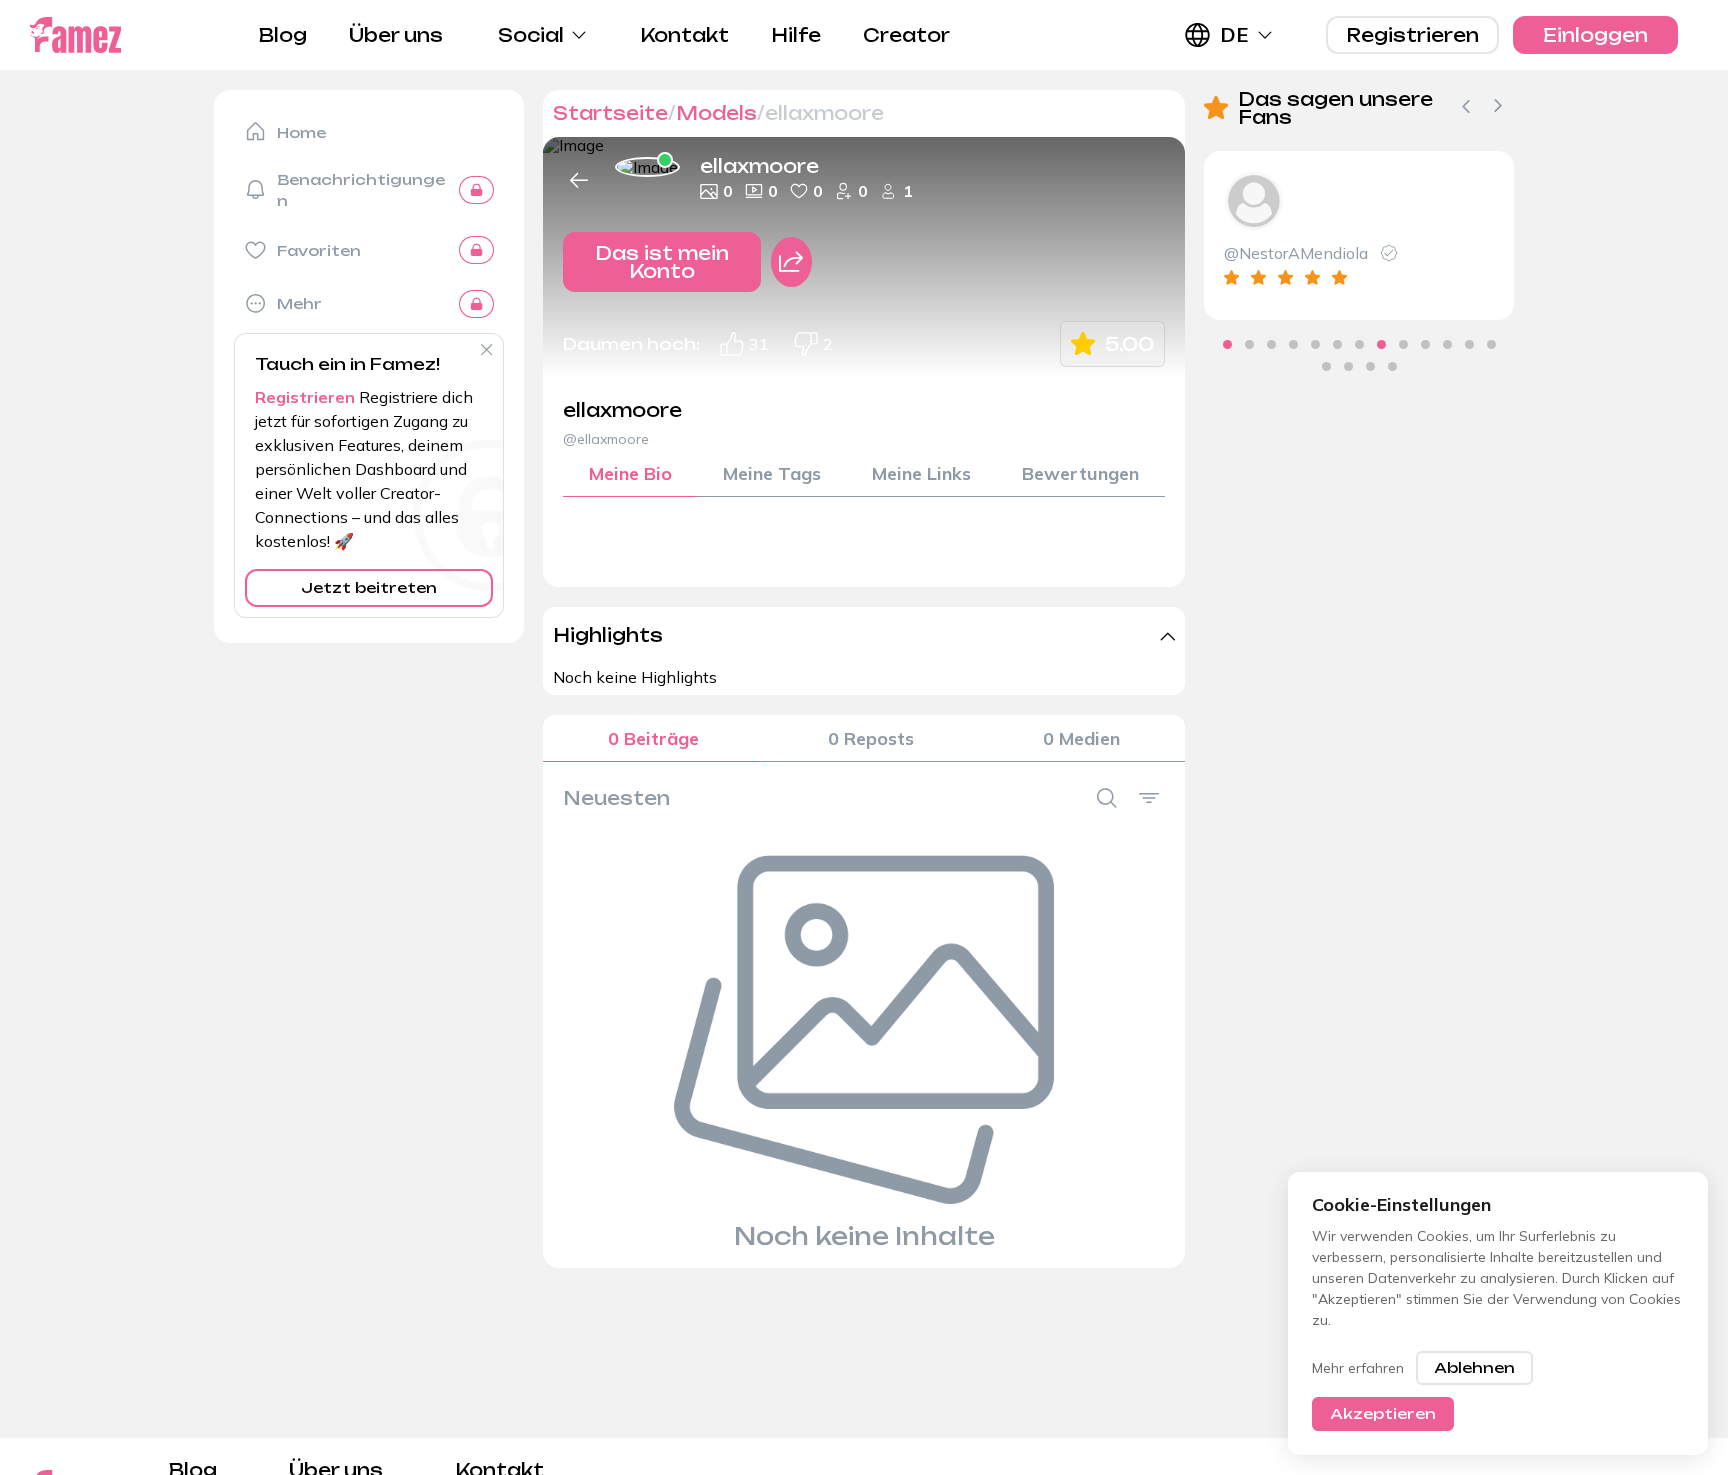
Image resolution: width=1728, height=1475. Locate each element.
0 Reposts (871, 738)
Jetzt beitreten (369, 587)
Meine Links (921, 473)
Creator (906, 35)
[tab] (1227, 344)
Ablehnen (1474, 1367)
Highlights (608, 635)
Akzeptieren (1383, 1413)
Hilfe (796, 35)
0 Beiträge (653, 738)
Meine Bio (630, 473)
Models (716, 113)
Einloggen (1595, 35)
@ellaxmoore (606, 439)
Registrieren (1412, 35)
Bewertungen (1080, 473)
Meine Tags (772, 473)
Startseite (610, 113)
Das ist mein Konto (662, 262)
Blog (283, 35)
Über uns (396, 35)
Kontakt (684, 35)
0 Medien (1081, 738)
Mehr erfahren (1358, 1368)
